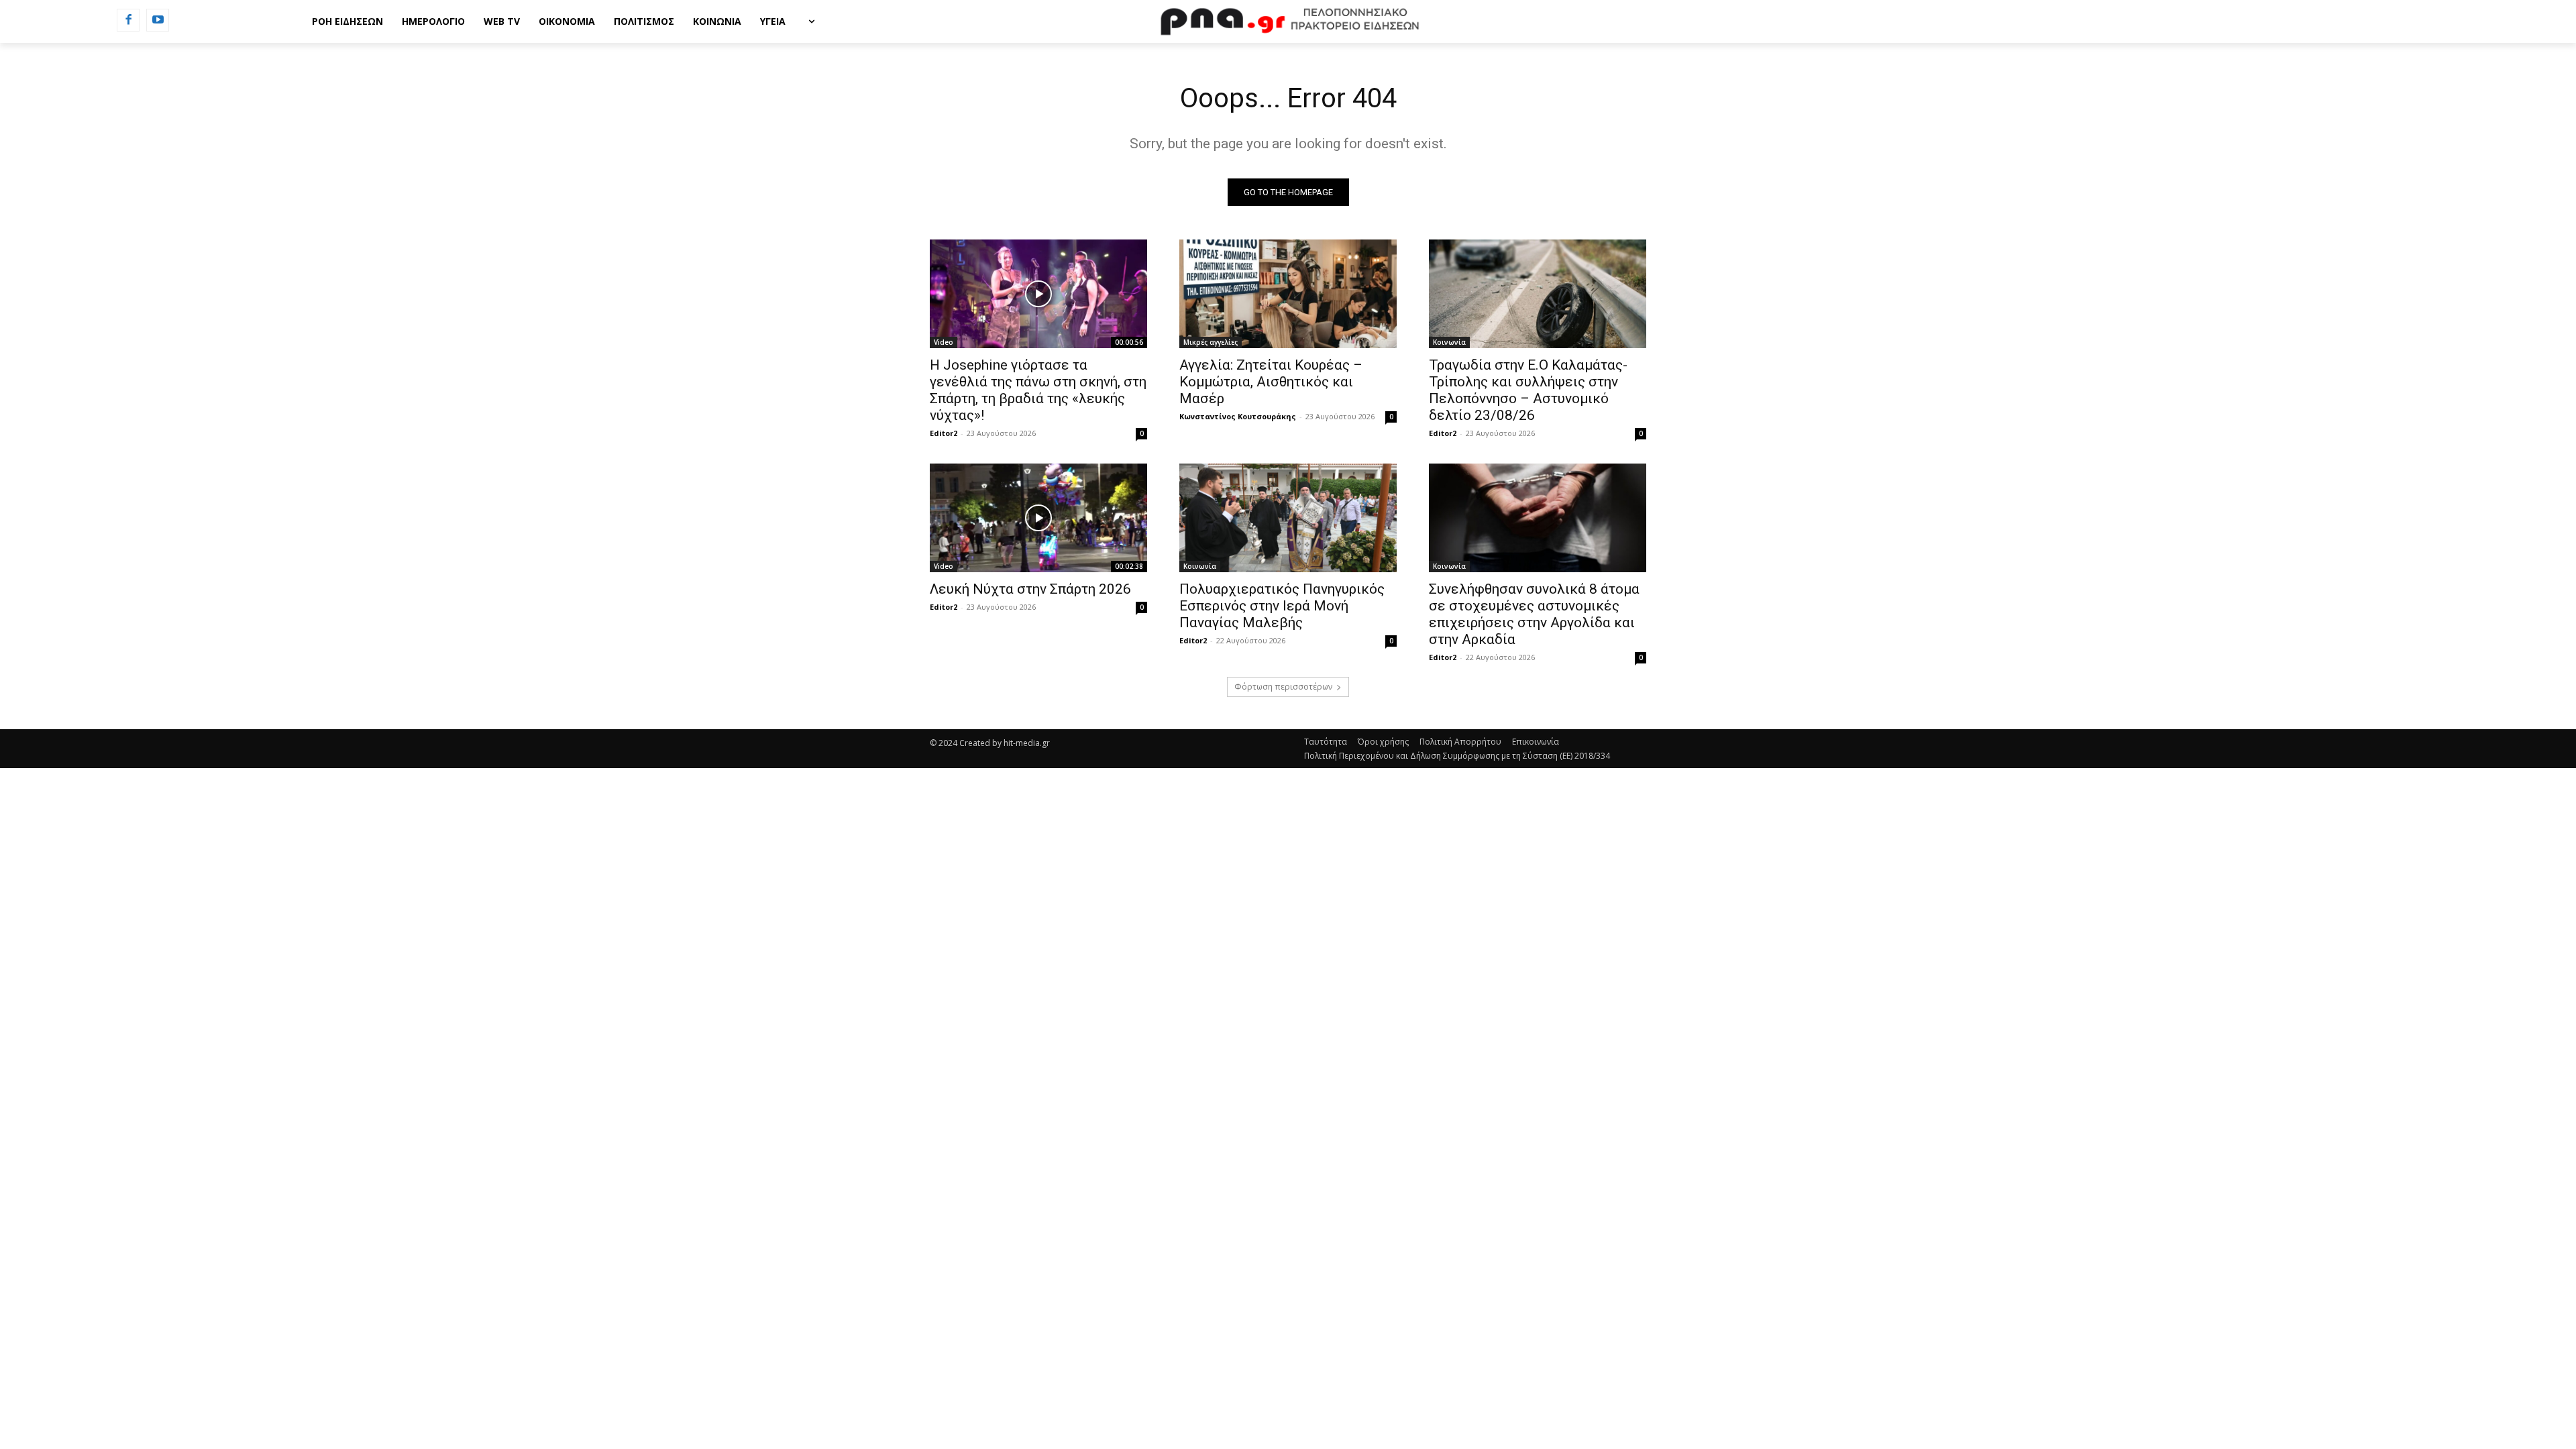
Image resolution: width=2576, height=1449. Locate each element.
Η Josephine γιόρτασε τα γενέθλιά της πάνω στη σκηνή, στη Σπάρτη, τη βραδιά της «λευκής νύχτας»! (1038, 390)
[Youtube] (158, 20)
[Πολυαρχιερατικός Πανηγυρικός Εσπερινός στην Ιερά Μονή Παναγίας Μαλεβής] (1288, 518)
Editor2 (944, 433)
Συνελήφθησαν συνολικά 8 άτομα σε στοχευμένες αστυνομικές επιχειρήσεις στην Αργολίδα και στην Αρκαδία (1534, 614)
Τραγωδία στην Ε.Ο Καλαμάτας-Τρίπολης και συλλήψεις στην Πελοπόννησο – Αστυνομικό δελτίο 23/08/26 (1528, 390)
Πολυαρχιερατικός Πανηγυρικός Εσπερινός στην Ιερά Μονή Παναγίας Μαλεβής (1282, 606)
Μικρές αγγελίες (1211, 342)
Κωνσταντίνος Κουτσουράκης (1238, 416)
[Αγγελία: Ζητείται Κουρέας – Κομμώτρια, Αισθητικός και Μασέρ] (1288, 294)
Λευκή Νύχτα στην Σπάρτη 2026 (1030, 589)
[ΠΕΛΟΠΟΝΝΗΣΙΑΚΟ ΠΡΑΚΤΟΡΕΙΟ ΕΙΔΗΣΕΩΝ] (1288, 21)
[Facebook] (128, 20)
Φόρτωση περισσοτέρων (1283, 687)
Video (944, 342)
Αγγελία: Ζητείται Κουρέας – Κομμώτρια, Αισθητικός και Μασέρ (1271, 382)
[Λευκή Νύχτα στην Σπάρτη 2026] (1038, 518)
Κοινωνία (1449, 342)
